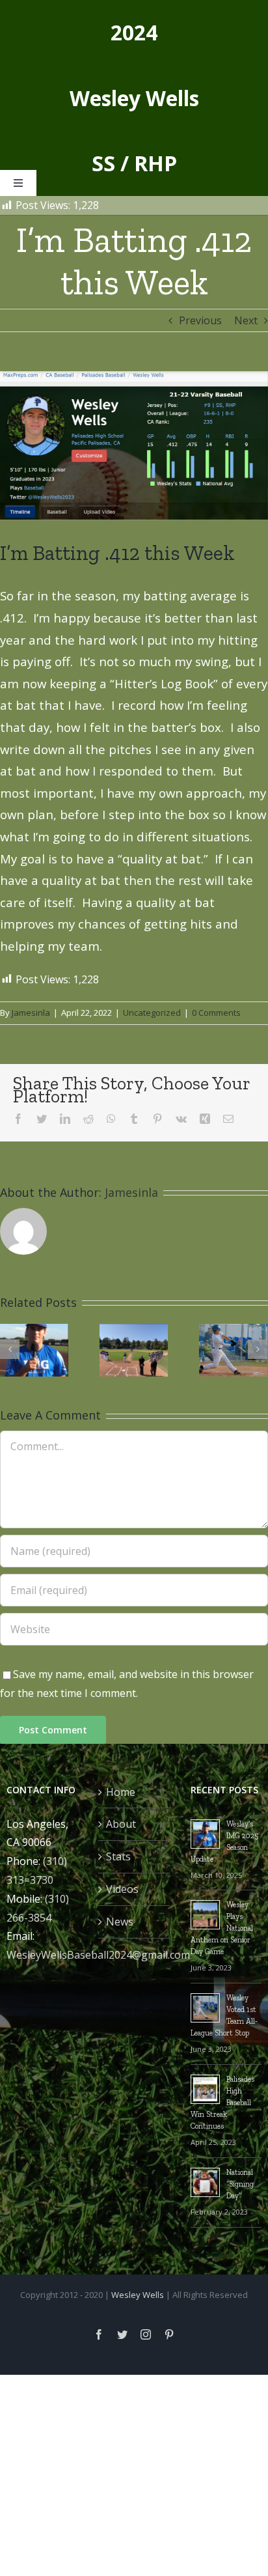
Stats (118, 1856)
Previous (200, 320)
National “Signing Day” (240, 2184)
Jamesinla (31, 1013)
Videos (122, 1889)
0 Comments (216, 1013)
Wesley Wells (138, 2295)
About (121, 1824)
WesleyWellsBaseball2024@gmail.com (98, 1955)
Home (121, 1792)
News (120, 1922)
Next (246, 320)
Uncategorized (152, 1013)
